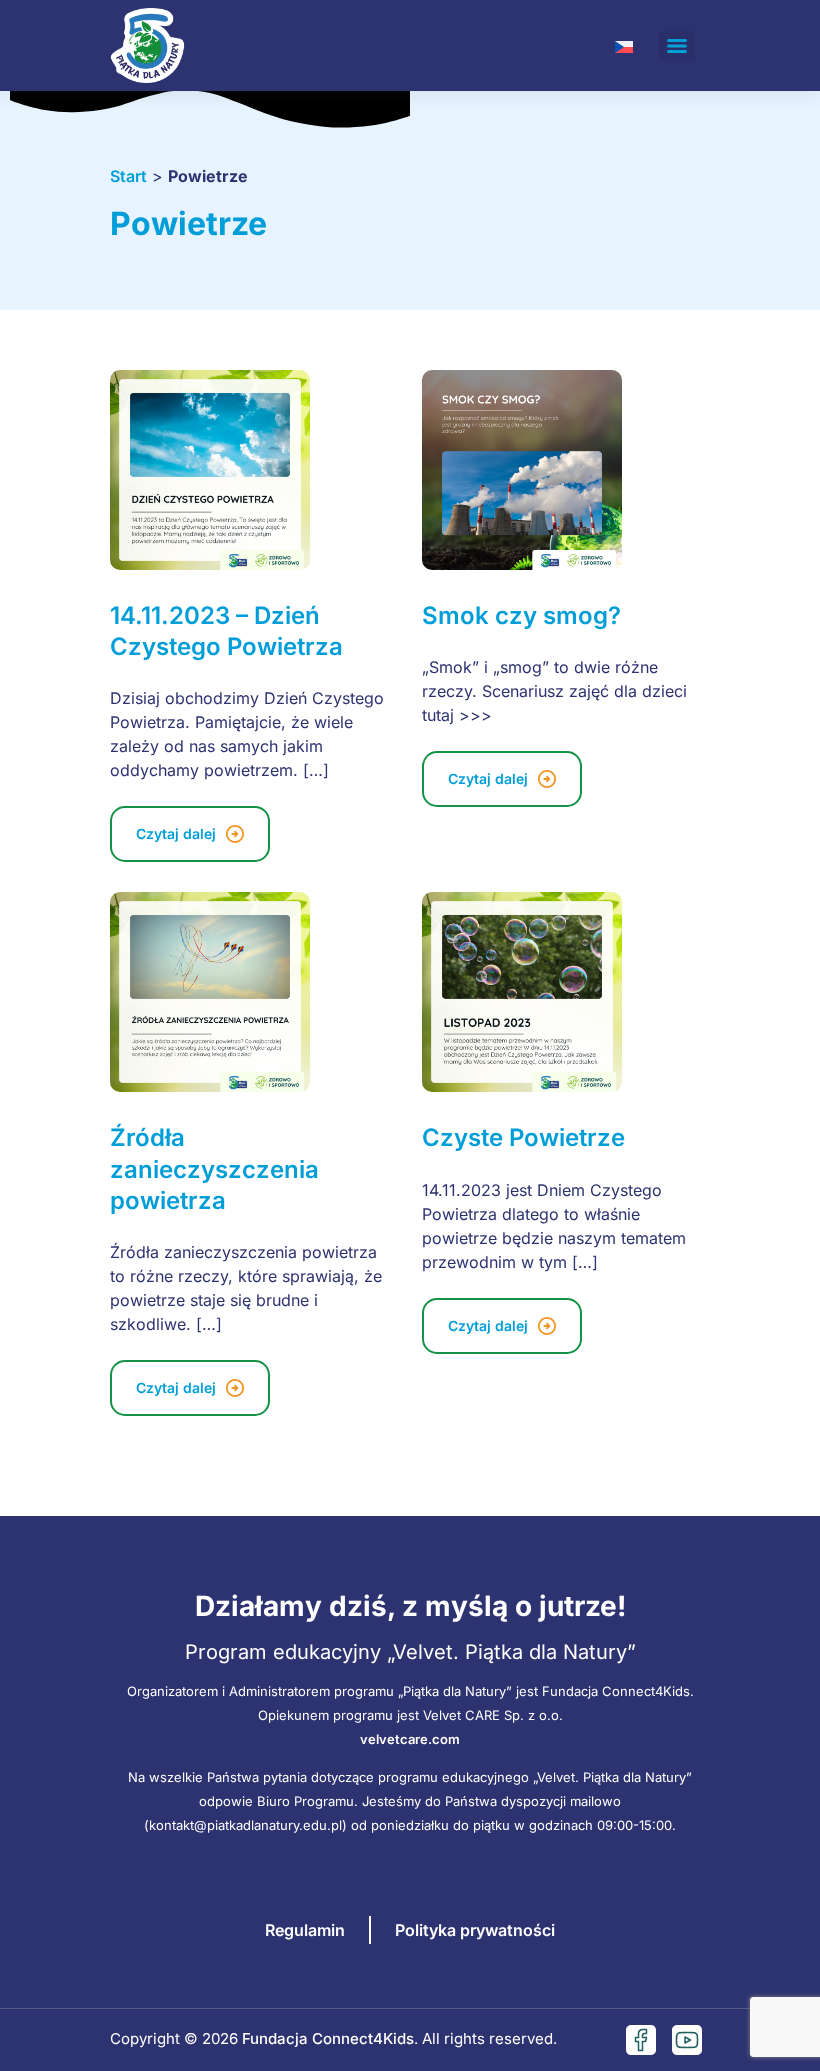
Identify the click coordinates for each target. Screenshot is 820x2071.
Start (128, 176)
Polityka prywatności (475, 1930)
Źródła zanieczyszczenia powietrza (214, 1168)
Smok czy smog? (521, 615)
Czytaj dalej (176, 833)
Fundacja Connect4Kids (328, 2038)
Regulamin (305, 1930)
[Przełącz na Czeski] (624, 45)
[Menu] (677, 46)
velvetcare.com (410, 1739)
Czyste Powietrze (523, 1137)
